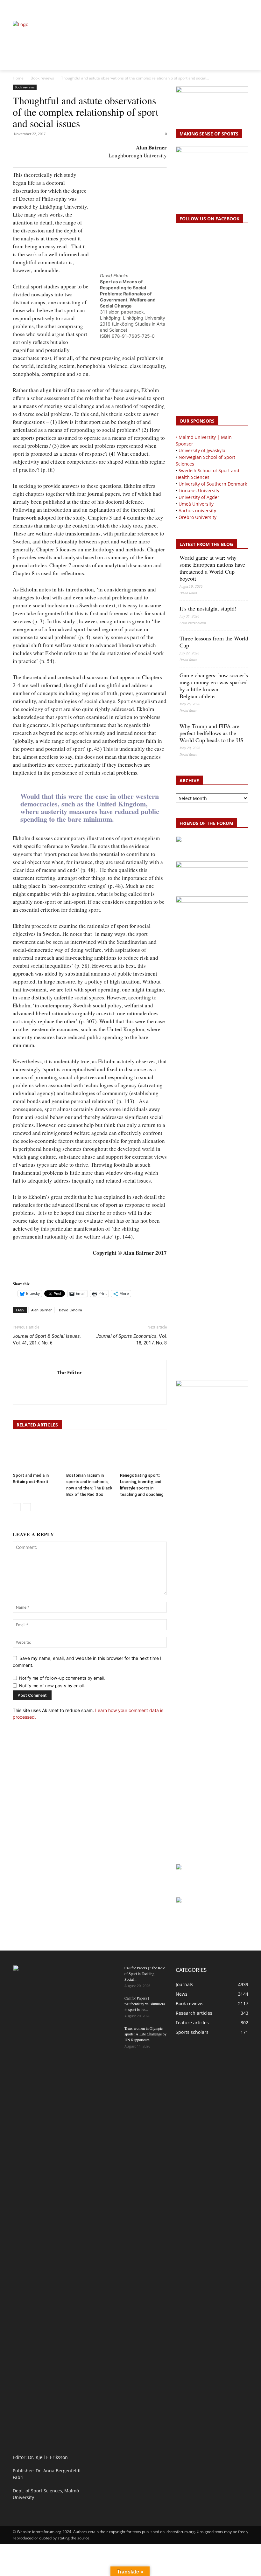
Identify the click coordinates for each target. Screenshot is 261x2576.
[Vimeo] (237, 8)
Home (18, 78)
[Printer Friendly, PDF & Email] (31, 1272)
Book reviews (42, 78)
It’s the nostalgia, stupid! (208, 608)
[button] (20, 8)
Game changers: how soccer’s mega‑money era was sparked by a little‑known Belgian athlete (214, 686)
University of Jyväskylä (202, 450)
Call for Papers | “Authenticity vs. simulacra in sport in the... (145, 2004)
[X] (230, 8)
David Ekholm (71, 1310)
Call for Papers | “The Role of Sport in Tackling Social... (145, 1973)
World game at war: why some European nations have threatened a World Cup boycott (212, 568)
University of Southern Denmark (213, 484)
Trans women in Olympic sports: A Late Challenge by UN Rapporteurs (145, 2034)
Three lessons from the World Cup (214, 642)
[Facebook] (216, 8)
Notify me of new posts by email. (52, 1686)
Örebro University (198, 517)
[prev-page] (17, 1507)
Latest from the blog (206, 544)
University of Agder (199, 497)
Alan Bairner (42, 1310)
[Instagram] (223, 8)
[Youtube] (245, 8)
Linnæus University (199, 490)
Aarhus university (197, 511)
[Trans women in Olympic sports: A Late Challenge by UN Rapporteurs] (107, 2034)
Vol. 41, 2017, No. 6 (47, 1340)
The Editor (69, 1372)
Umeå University (196, 504)
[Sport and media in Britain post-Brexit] (36, 1454)
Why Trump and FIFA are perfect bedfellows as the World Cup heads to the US (212, 733)
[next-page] (27, 1507)
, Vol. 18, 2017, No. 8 (131, 1340)
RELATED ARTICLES (37, 1425)
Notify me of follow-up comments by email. (62, 1678)
